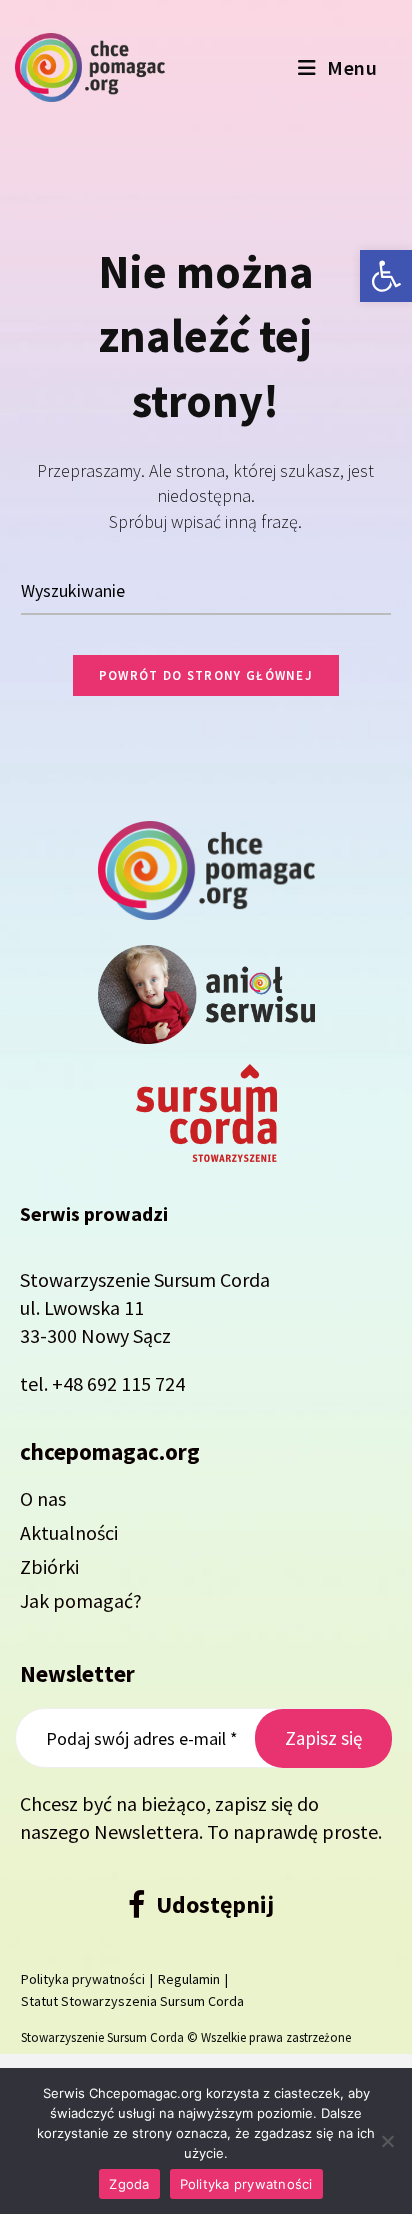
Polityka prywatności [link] (83, 1979)
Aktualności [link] (69, 1532)
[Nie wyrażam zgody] (387, 2141)
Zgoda (129, 2184)
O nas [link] (43, 1498)
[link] (386, 276)
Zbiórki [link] (49, 1566)
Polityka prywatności (246, 2184)
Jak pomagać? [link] (81, 1600)
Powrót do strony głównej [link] (206, 675)
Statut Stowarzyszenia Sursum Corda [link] (132, 2001)
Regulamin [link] (189, 1979)
